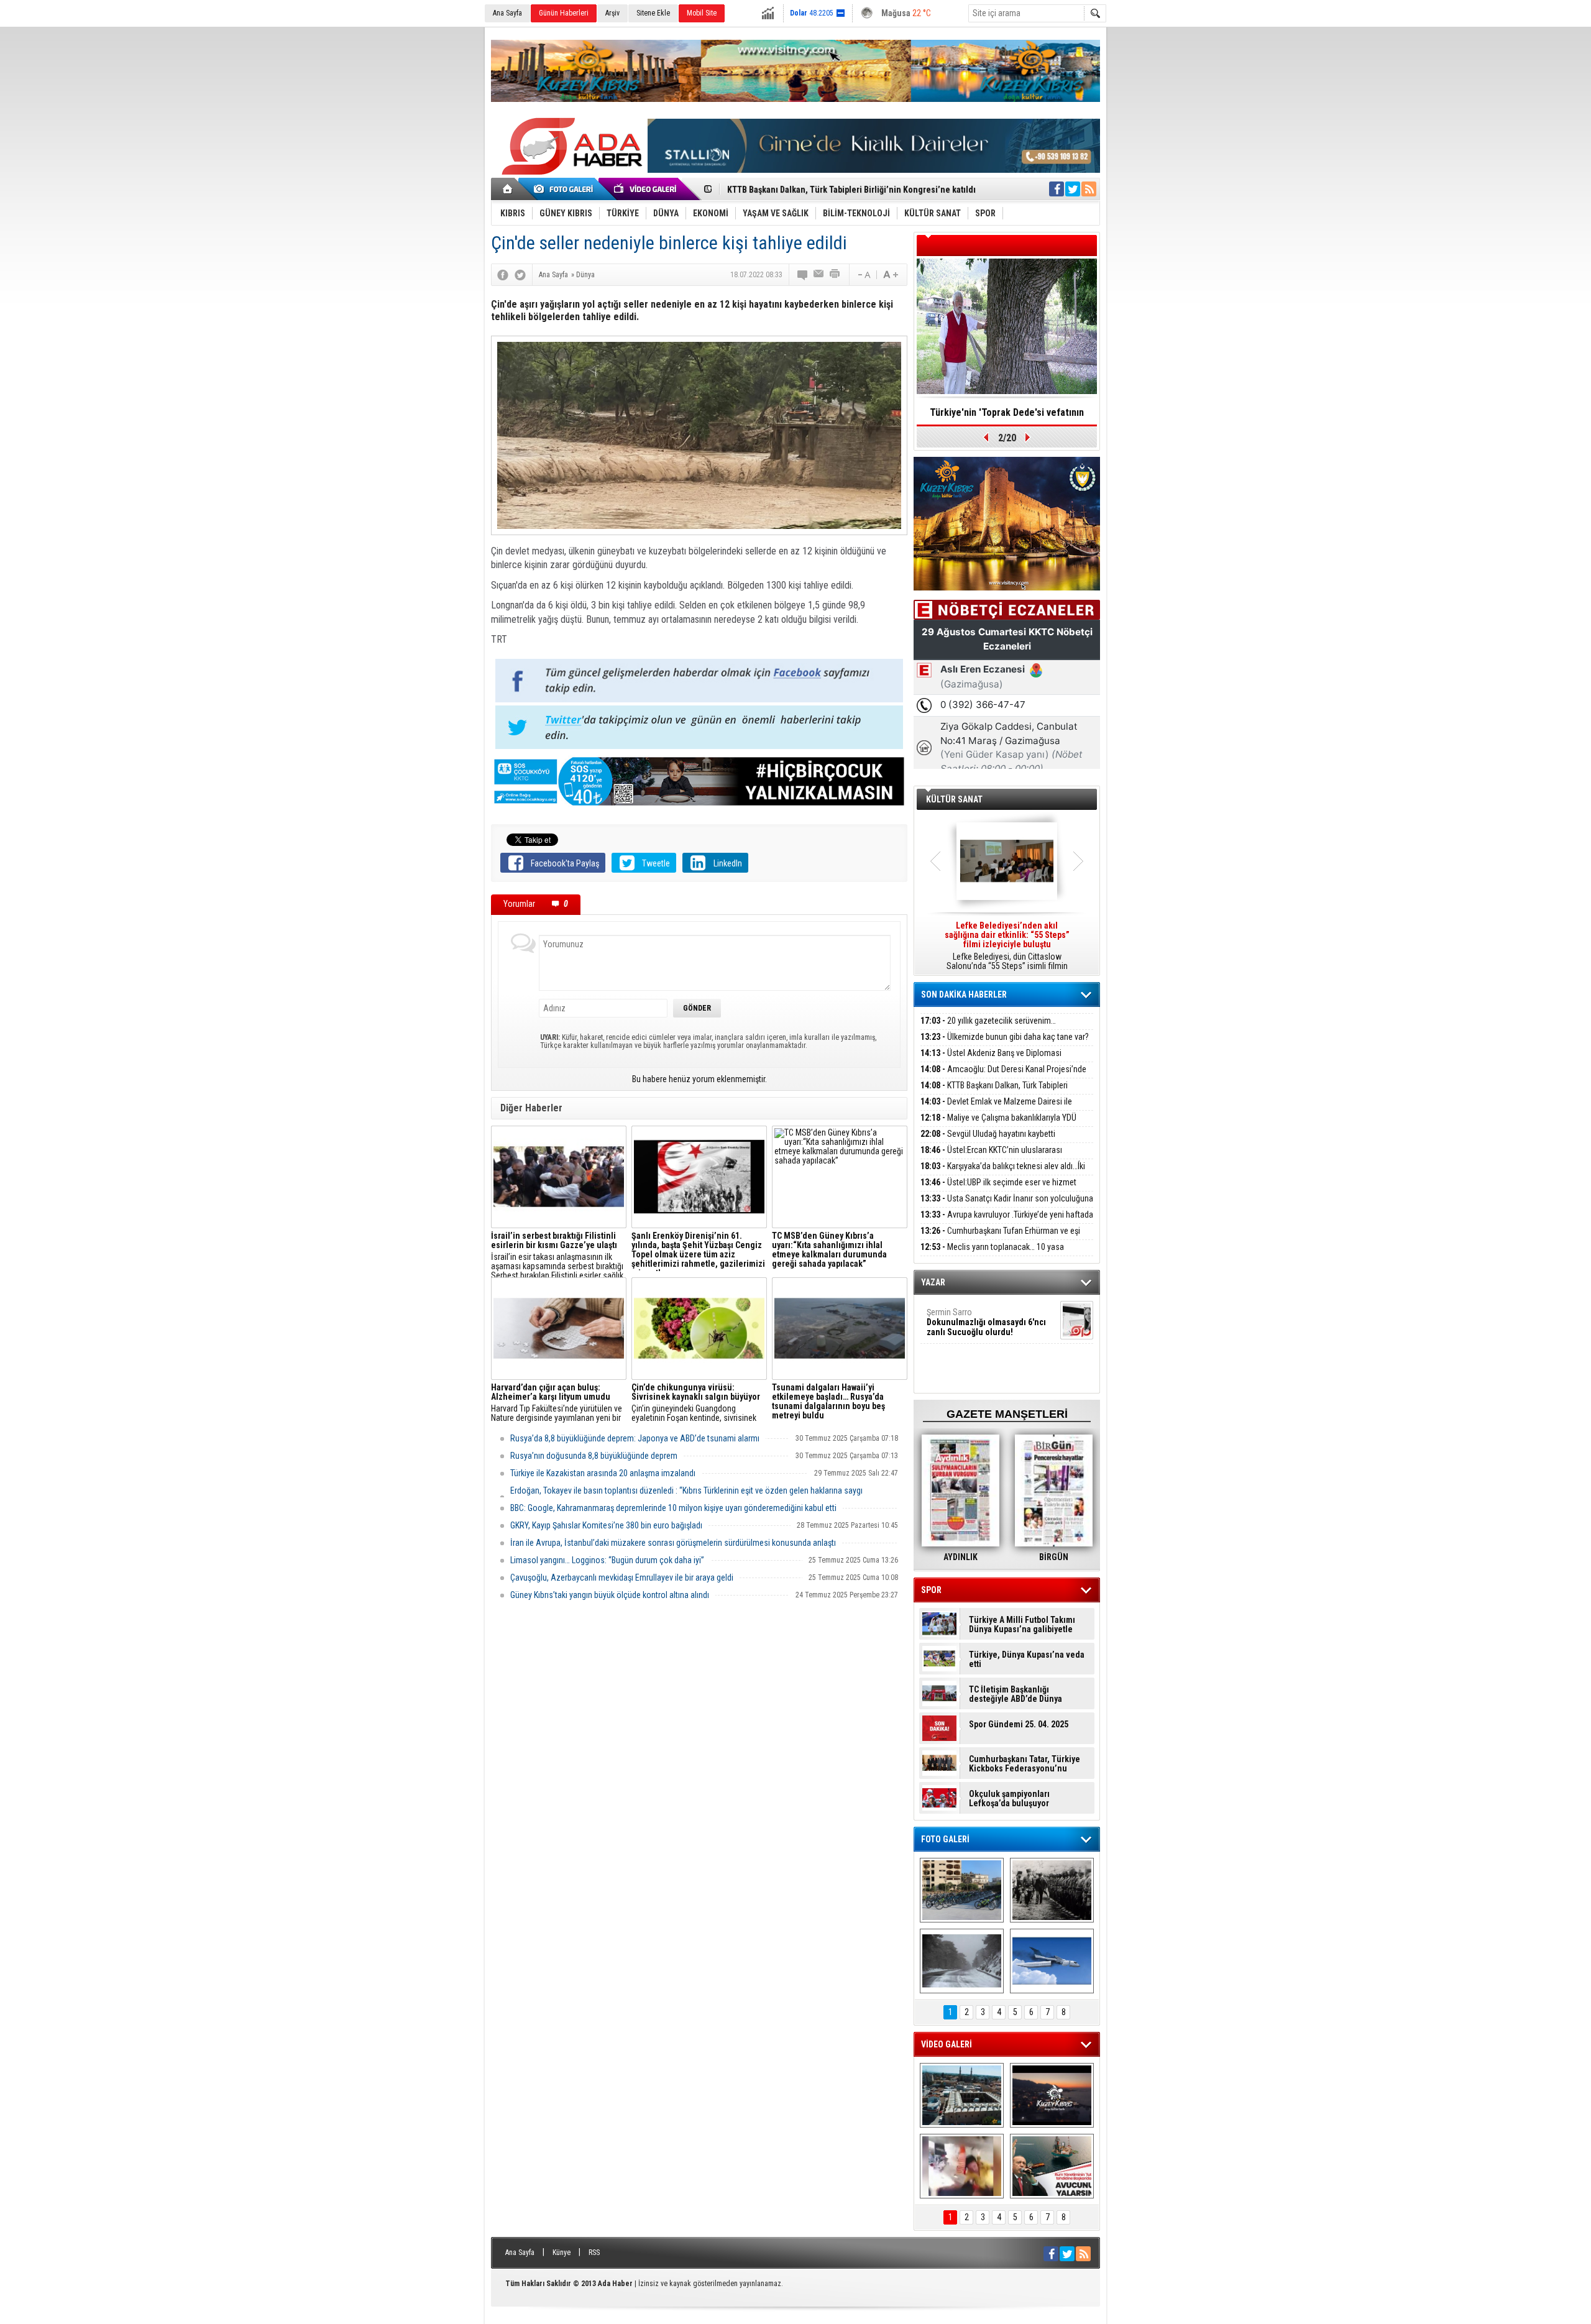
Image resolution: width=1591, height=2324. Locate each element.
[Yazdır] (835, 275)
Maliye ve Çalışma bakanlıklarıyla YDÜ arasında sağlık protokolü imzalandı (998, 1125)
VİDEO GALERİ (947, 2044)
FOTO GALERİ (945, 1839)
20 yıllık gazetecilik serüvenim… (988, 1021)
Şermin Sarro (986, 1322)
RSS (594, 2253)
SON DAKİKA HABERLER (964, 994)
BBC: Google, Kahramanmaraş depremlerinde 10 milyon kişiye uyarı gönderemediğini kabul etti (673, 1508)
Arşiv (612, 13)
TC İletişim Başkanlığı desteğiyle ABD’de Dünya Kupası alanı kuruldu (1016, 1694)
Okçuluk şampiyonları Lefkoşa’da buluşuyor (1009, 1799)
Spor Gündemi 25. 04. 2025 (1019, 1725)
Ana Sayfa (507, 13)
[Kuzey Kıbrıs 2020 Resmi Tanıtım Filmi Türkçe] (1052, 2095)
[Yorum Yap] (803, 275)
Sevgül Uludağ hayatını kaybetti (988, 1134)
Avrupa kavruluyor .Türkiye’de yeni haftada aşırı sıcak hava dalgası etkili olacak (1007, 1222)
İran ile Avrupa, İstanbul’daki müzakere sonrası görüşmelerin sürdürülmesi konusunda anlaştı (673, 1543)
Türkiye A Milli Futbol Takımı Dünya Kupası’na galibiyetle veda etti (1022, 1625)
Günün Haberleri (564, 13)
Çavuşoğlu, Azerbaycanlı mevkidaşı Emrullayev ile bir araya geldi (622, 1578)
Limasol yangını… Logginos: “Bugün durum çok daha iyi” (607, 1560)
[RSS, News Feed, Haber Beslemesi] (1089, 189)
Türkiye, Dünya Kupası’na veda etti (1027, 1660)
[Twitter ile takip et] (1073, 189)
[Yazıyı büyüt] (891, 275)
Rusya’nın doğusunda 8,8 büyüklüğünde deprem (594, 1456)
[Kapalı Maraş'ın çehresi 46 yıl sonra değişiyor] (962, 1890)
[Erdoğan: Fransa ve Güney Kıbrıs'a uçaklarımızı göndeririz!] (1052, 2166)
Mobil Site (702, 13)
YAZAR (933, 1282)
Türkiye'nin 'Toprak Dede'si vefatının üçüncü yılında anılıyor (1007, 416)
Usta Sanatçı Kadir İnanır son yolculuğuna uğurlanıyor (1007, 1206)
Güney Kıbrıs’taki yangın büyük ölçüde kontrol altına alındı (610, 1595)
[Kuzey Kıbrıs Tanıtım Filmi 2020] (962, 2095)
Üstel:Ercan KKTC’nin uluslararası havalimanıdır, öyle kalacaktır (991, 1157)
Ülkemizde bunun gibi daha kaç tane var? (1005, 1037)
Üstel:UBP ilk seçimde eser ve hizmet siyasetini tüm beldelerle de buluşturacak (998, 1189)
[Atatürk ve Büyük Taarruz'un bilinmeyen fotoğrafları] (1052, 1890)
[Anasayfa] (508, 189)
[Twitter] (520, 275)
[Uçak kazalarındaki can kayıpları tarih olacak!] (1052, 1961)
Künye (562, 2253)
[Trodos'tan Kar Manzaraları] (962, 1961)
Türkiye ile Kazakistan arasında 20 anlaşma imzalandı (603, 1473)
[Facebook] (503, 275)
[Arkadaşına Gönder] (819, 275)
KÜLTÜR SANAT (954, 799)
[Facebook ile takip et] (1057, 189)
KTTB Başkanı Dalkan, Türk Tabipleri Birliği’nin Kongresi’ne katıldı (994, 1092)
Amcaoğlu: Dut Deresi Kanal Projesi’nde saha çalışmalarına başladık (1003, 1076)
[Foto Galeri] (566, 189)
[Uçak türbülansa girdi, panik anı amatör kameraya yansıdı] (962, 2166)
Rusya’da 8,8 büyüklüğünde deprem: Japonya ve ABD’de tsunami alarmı (635, 1438)
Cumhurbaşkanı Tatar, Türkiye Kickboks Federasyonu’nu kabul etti (1025, 1764)
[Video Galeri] (646, 189)
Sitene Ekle (653, 13)
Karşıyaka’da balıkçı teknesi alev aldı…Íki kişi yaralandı (1003, 1173)
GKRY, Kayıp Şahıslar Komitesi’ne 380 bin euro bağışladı (606, 1525)
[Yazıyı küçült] (863, 275)
